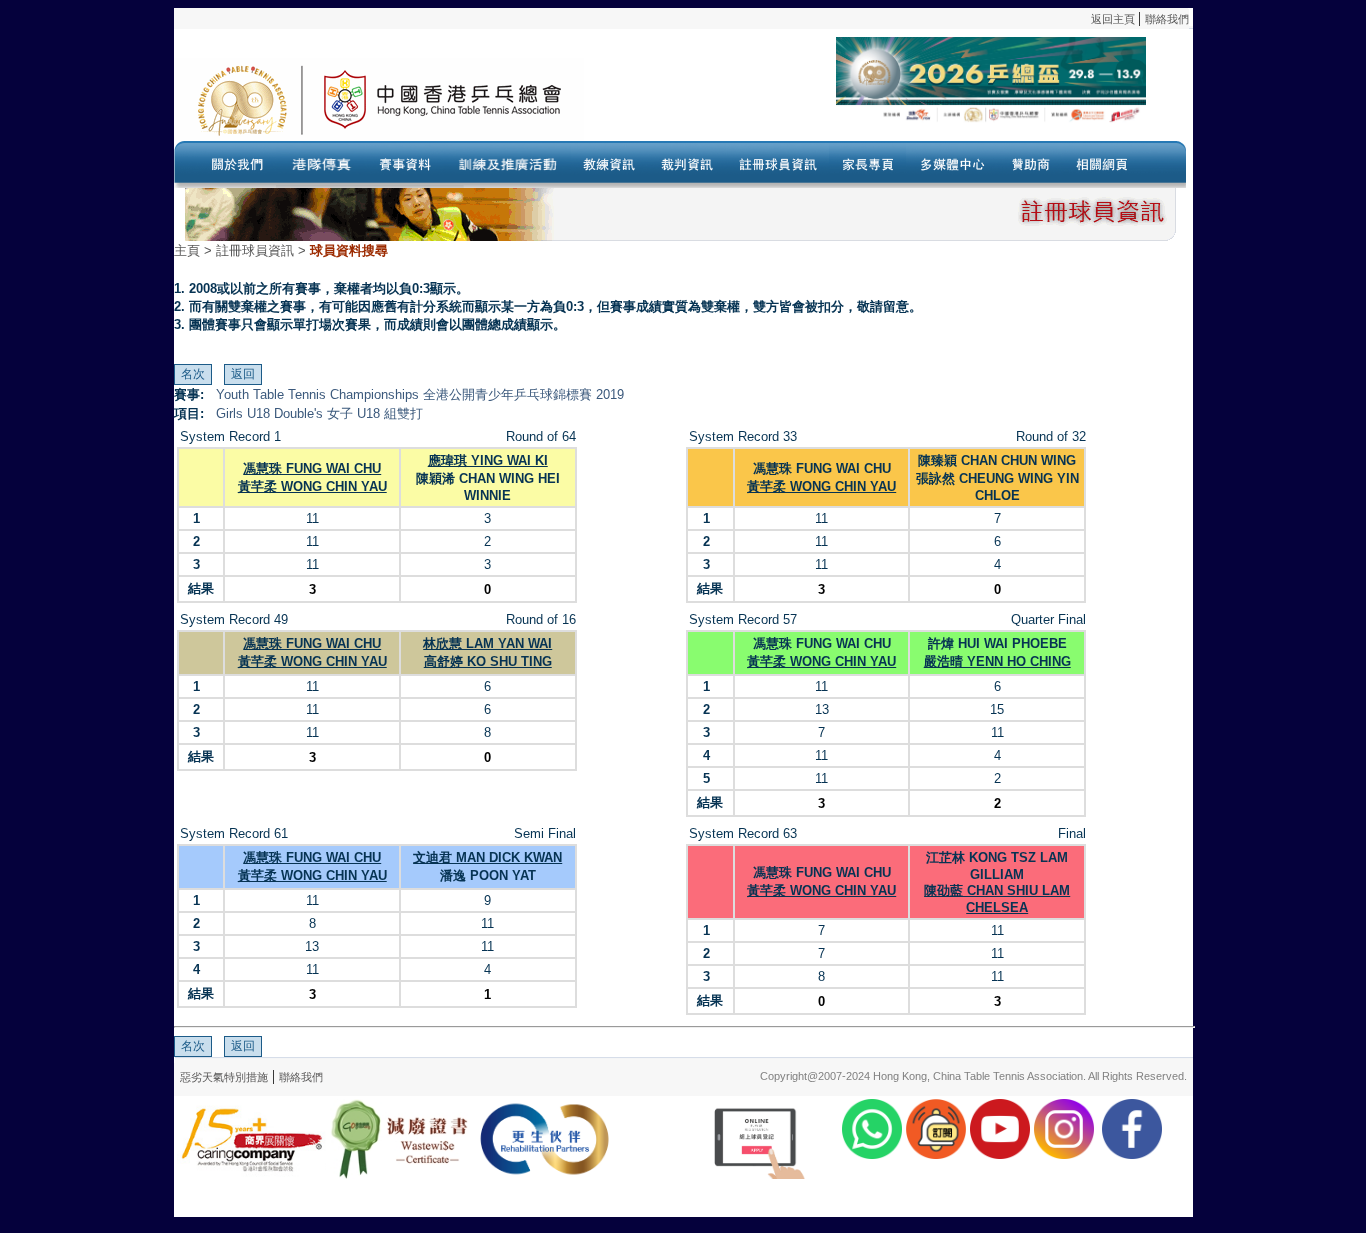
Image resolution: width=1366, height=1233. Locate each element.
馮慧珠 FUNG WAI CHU (312, 468)
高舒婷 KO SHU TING (488, 661)
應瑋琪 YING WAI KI (488, 460)
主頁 (187, 250)
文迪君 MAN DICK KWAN (487, 857)
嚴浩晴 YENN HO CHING (997, 661)
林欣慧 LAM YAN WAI (487, 643)
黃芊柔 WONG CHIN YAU (312, 486)
